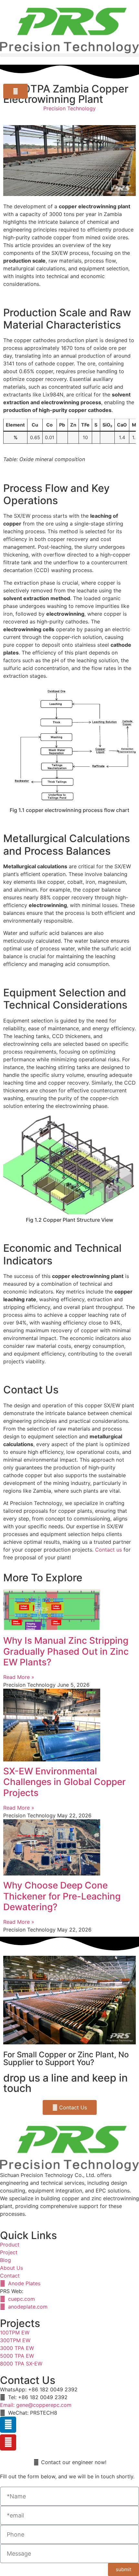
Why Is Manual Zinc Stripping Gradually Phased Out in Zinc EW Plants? (66, 1651)
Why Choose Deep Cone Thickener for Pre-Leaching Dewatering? (62, 1896)
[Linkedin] (8, 2425)
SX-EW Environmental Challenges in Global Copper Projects (64, 1782)
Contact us (108, 1550)
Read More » (19, 1677)
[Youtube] (8, 2442)
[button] (69, 55)
